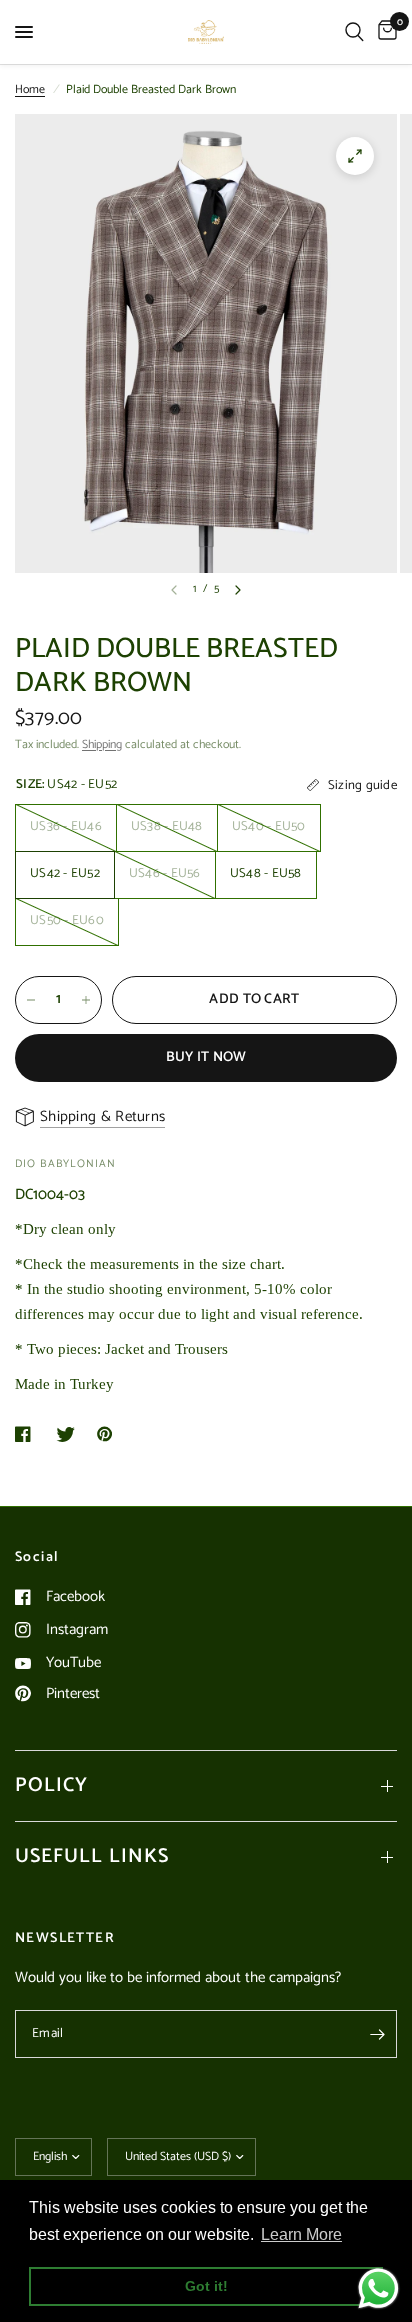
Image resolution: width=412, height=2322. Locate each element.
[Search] (354, 32)
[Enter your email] (377, 2034)
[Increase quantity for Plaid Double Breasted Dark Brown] (86, 1000)
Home (30, 89)
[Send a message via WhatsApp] (378, 2288)
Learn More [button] (301, 2234)
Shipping (102, 744)
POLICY (51, 1785)
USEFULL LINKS (92, 1856)
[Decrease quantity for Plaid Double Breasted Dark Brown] (31, 1000)
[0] (384, 32)
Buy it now (206, 1057)
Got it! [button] (206, 2286)
